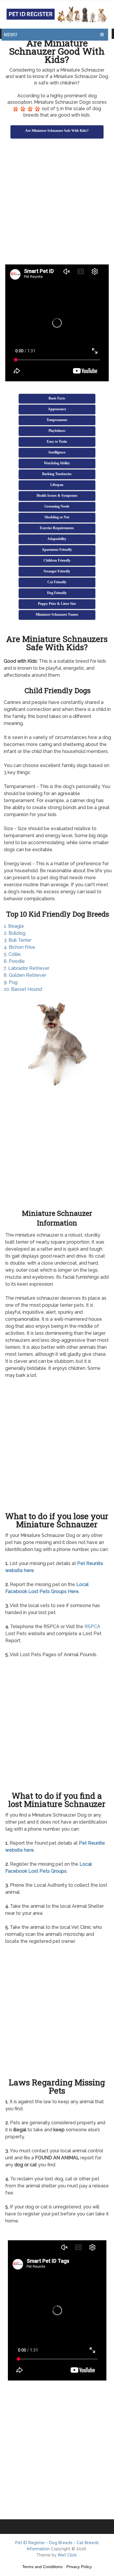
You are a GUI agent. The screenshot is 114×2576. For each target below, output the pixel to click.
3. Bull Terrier (18, 940)
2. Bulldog (15, 933)
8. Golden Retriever (25, 975)
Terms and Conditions (42, 2567)
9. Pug (11, 982)
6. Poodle (14, 961)
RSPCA (92, 1627)
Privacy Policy (79, 2567)
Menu (11, 35)
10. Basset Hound (23, 989)
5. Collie (12, 954)
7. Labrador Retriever (27, 968)
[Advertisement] (57, 202)
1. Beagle (14, 926)
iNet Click (67, 2555)
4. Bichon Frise (19, 947)
